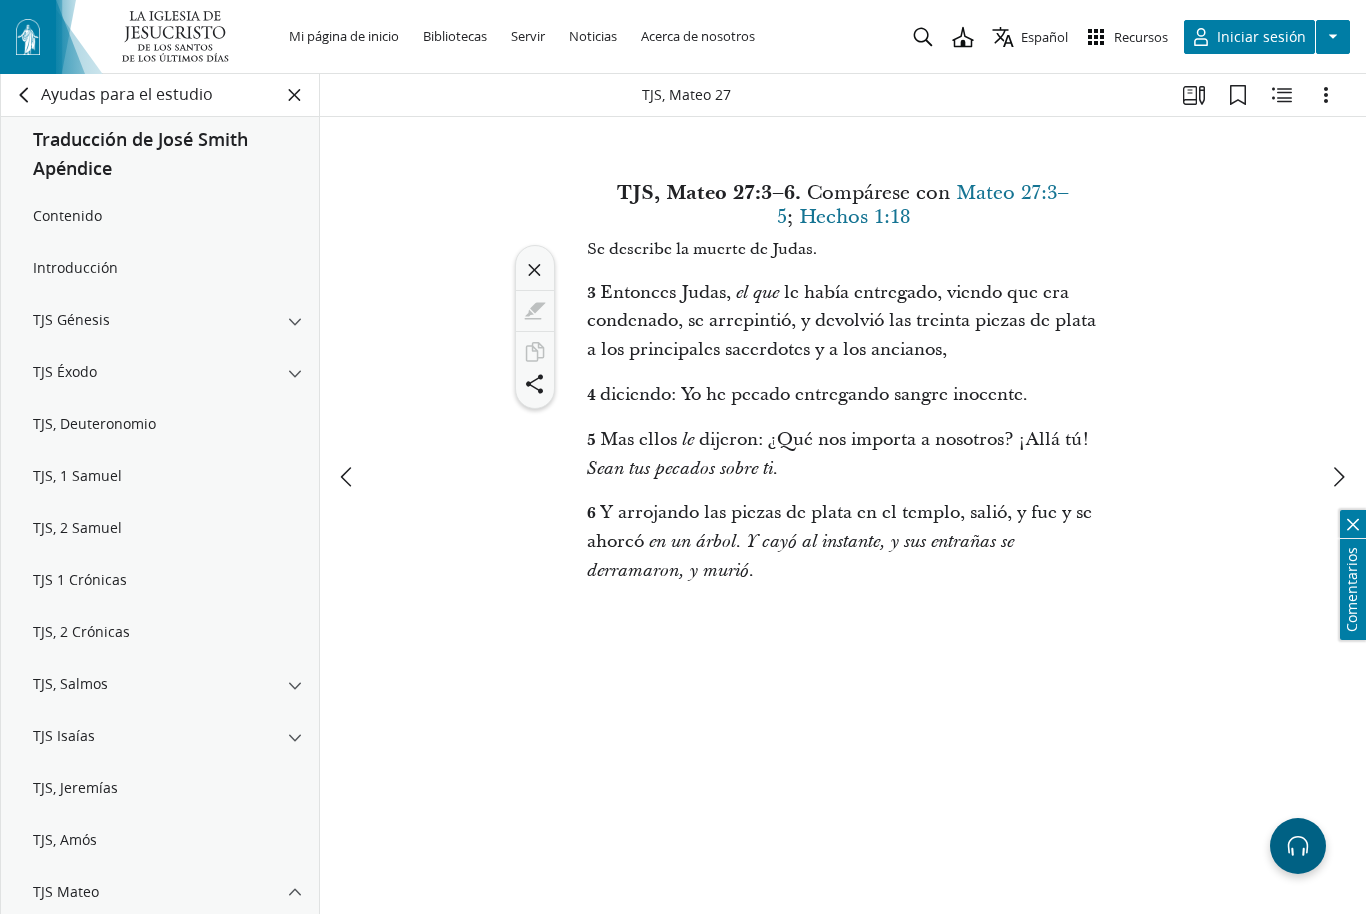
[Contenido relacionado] (1282, 95)
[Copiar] (535, 352)
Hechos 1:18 (854, 217)
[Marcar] (535, 311)
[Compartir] (535, 384)
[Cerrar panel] (295, 95)
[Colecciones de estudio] (1194, 95)
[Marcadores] (1238, 95)
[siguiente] (1338, 477)
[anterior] (348, 477)
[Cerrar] (535, 270)
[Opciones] (1326, 95)
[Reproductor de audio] (1298, 846)
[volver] (25, 95)
